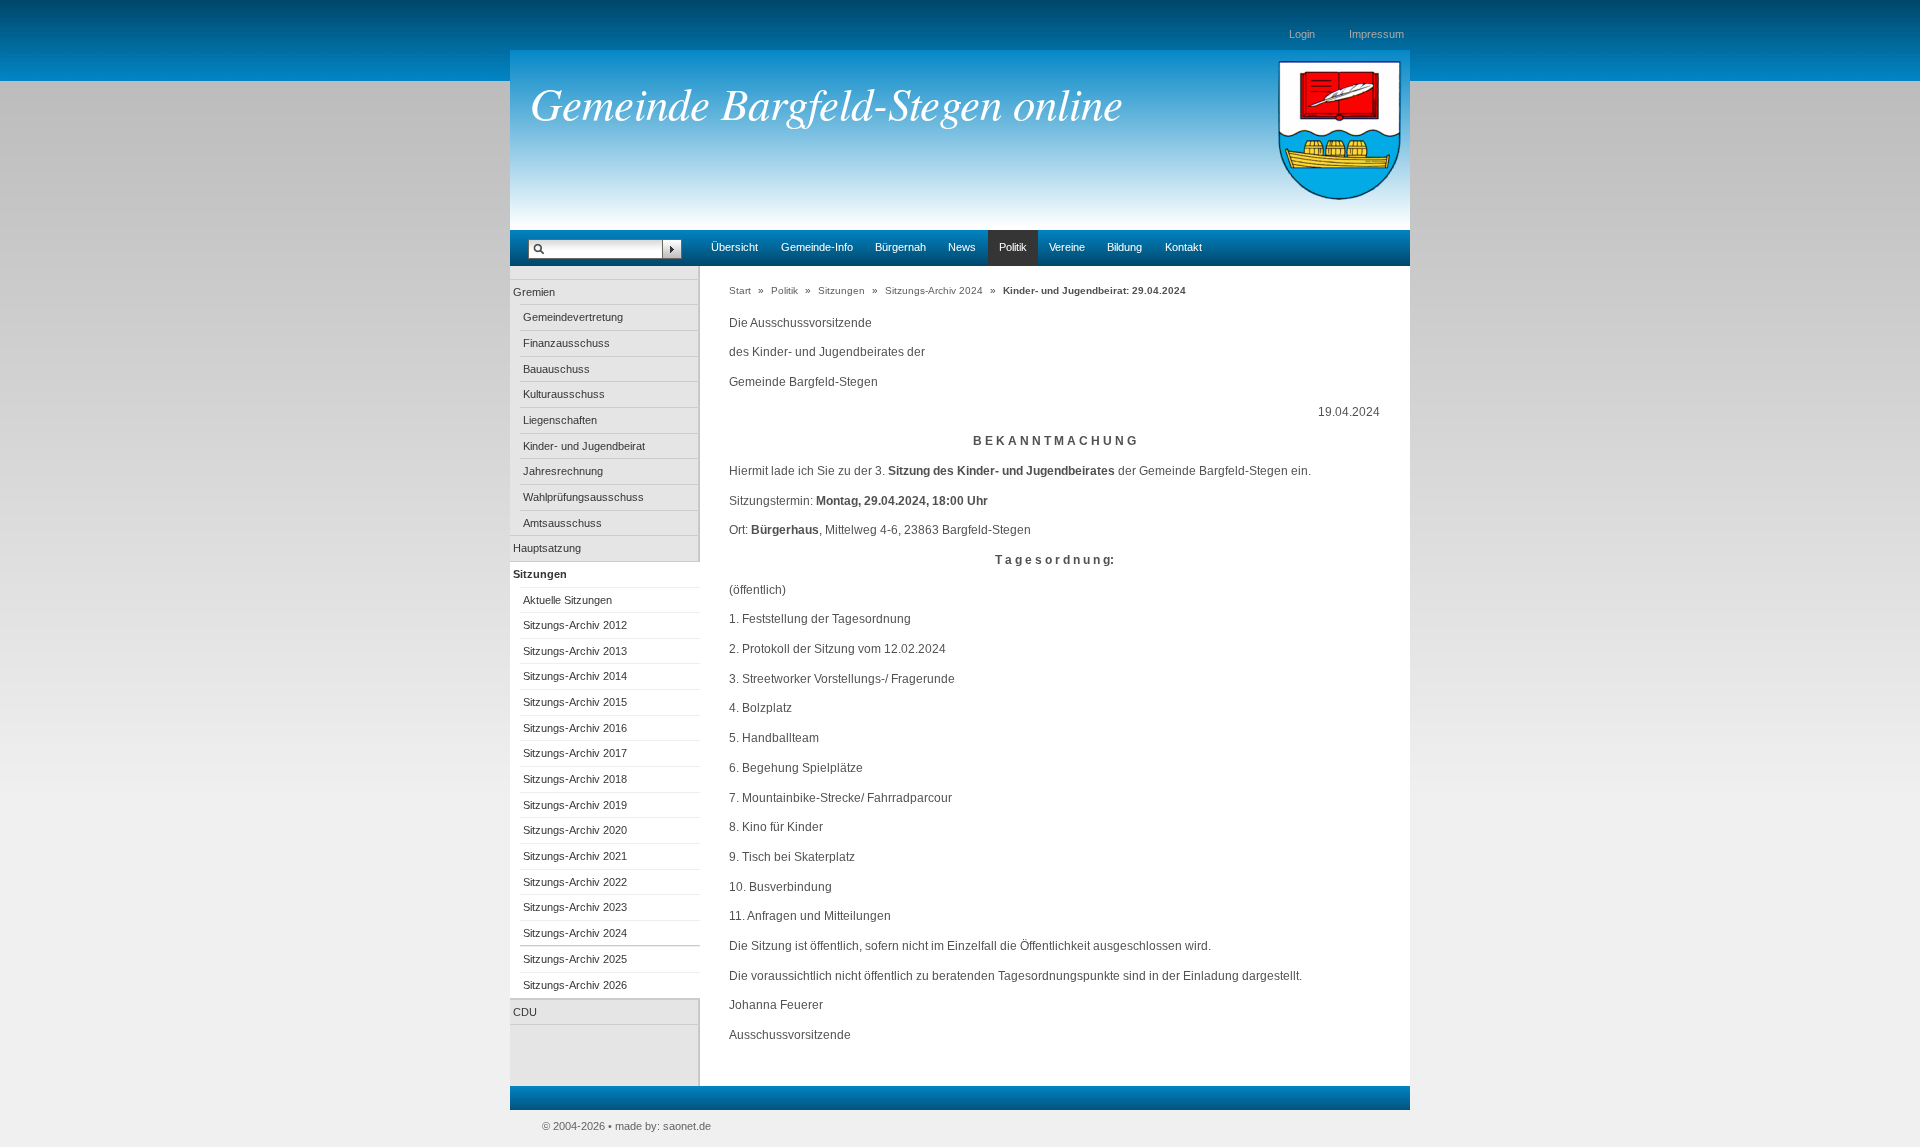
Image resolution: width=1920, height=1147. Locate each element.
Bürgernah (900, 247)
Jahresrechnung (563, 471)
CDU (525, 1012)
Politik (1013, 247)
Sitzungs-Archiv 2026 (575, 985)
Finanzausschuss (566, 343)
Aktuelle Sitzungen (567, 600)
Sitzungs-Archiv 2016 (575, 728)
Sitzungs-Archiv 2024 (575, 933)
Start (740, 290)
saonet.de (687, 1126)
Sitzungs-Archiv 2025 (575, 959)
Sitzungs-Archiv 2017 (575, 753)
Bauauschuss (556, 369)
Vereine (1067, 247)
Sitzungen (540, 574)
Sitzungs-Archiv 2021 (575, 856)
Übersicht (734, 247)
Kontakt (1183, 247)
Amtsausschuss (562, 523)
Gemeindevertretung (573, 317)
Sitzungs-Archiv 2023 (575, 907)
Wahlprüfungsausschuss (583, 497)
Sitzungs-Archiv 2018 (575, 779)
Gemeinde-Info (817, 247)
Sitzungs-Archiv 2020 (575, 830)
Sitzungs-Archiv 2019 (575, 805)
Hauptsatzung (547, 548)
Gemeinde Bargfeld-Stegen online (826, 102)
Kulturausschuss (564, 394)
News (962, 247)
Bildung (1124, 247)
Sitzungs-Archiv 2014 (575, 676)
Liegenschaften (560, 420)
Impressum (1376, 34)
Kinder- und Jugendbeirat (584, 446)
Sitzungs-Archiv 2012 (575, 625)
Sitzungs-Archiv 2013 (575, 651)
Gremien (534, 292)
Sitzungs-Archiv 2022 (575, 882)
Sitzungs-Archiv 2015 (575, 702)
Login (1302, 34)
